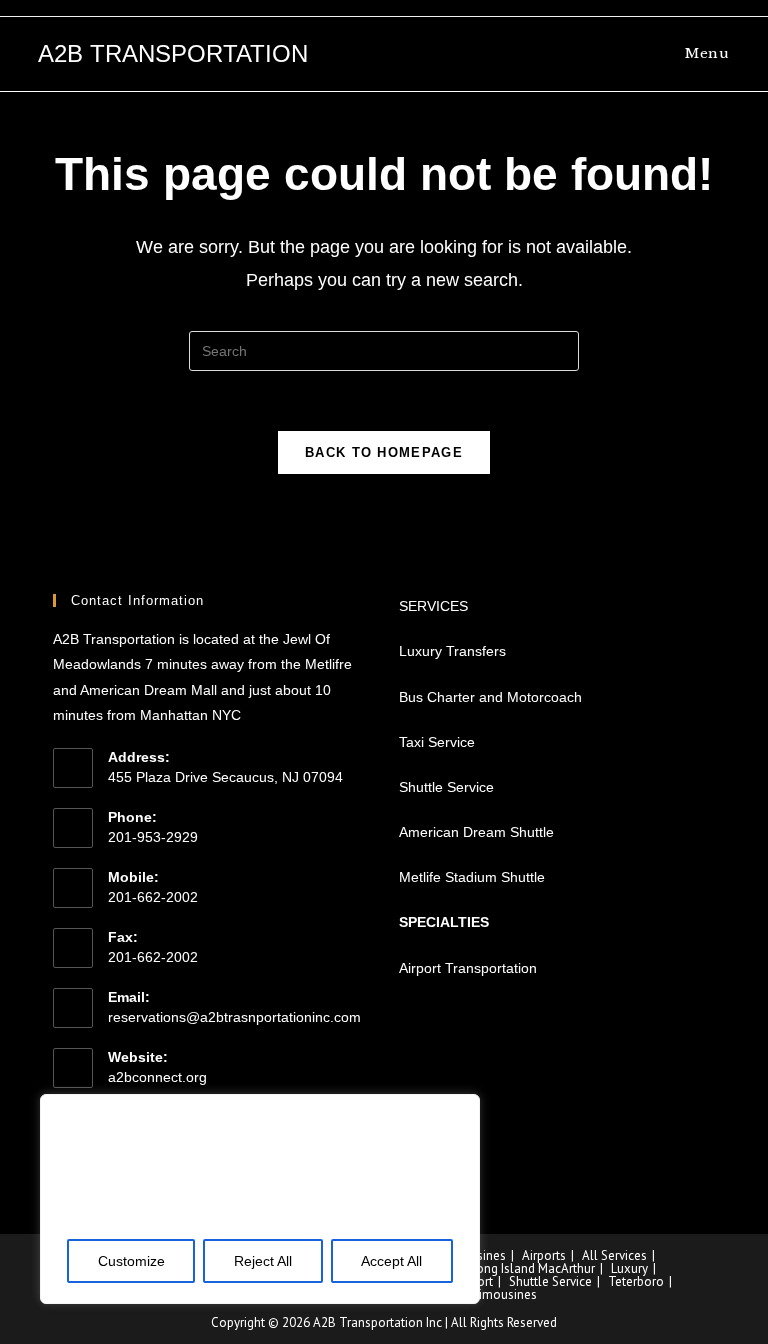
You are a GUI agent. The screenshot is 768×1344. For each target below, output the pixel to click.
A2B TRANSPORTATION (173, 53)
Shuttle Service (446, 787)
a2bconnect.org (157, 1077)
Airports (544, 1255)
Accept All (391, 1261)
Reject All (263, 1261)
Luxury (629, 1268)
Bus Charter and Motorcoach (490, 697)
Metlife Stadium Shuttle (472, 877)
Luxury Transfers (452, 651)
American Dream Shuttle (476, 832)
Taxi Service (437, 742)
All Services (614, 1255)
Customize (131, 1261)
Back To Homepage (384, 452)
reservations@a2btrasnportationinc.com (234, 1017)
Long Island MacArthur (533, 1268)
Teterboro (636, 1281)
